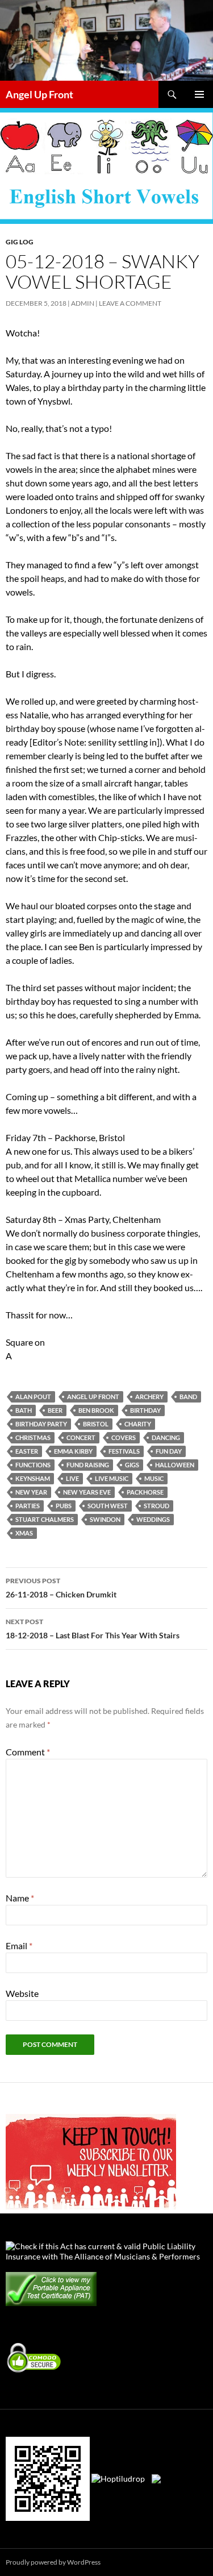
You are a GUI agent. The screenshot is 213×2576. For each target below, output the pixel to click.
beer (55, 1410)
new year (31, 1492)
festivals (124, 1451)
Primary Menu (199, 94)
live (72, 1478)
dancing (166, 1437)
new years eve (87, 1492)
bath (24, 1410)
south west (108, 1506)
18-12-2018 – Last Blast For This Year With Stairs (93, 1629)
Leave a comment (130, 303)
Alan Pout (33, 1397)
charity (138, 1424)
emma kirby (73, 1451)
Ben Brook (96, 1410)
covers (124, 1437)
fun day (169, 1451)
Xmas (24, 1533)
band (188, 1397)
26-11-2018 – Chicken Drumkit (61, 1588)
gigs (132, 1465)
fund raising (88, 1465)
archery (149, 1397)
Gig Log (20, 242)
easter (27, 1451)
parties (28, 1506)
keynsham (33, 1478)
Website (22, 1993)
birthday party (41, 1424)
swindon (105, 1519)
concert (81, 1437)
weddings (153, 1519)
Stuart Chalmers (45, 1519)
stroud (156, 1506)
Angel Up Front (39, 94)
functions (33, 1465)
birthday (145, 1410)
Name (20, 1898)
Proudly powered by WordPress (53, 2562)
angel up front (93, 1397)
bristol (96, 1424)
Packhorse (145, 1492)
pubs (64, 1506)
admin (83, 303)
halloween (175, 1465)
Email (19, 1945)
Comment (28, 1752)
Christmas (33, 1437)
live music (112, 1478)
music (154, 1478)
